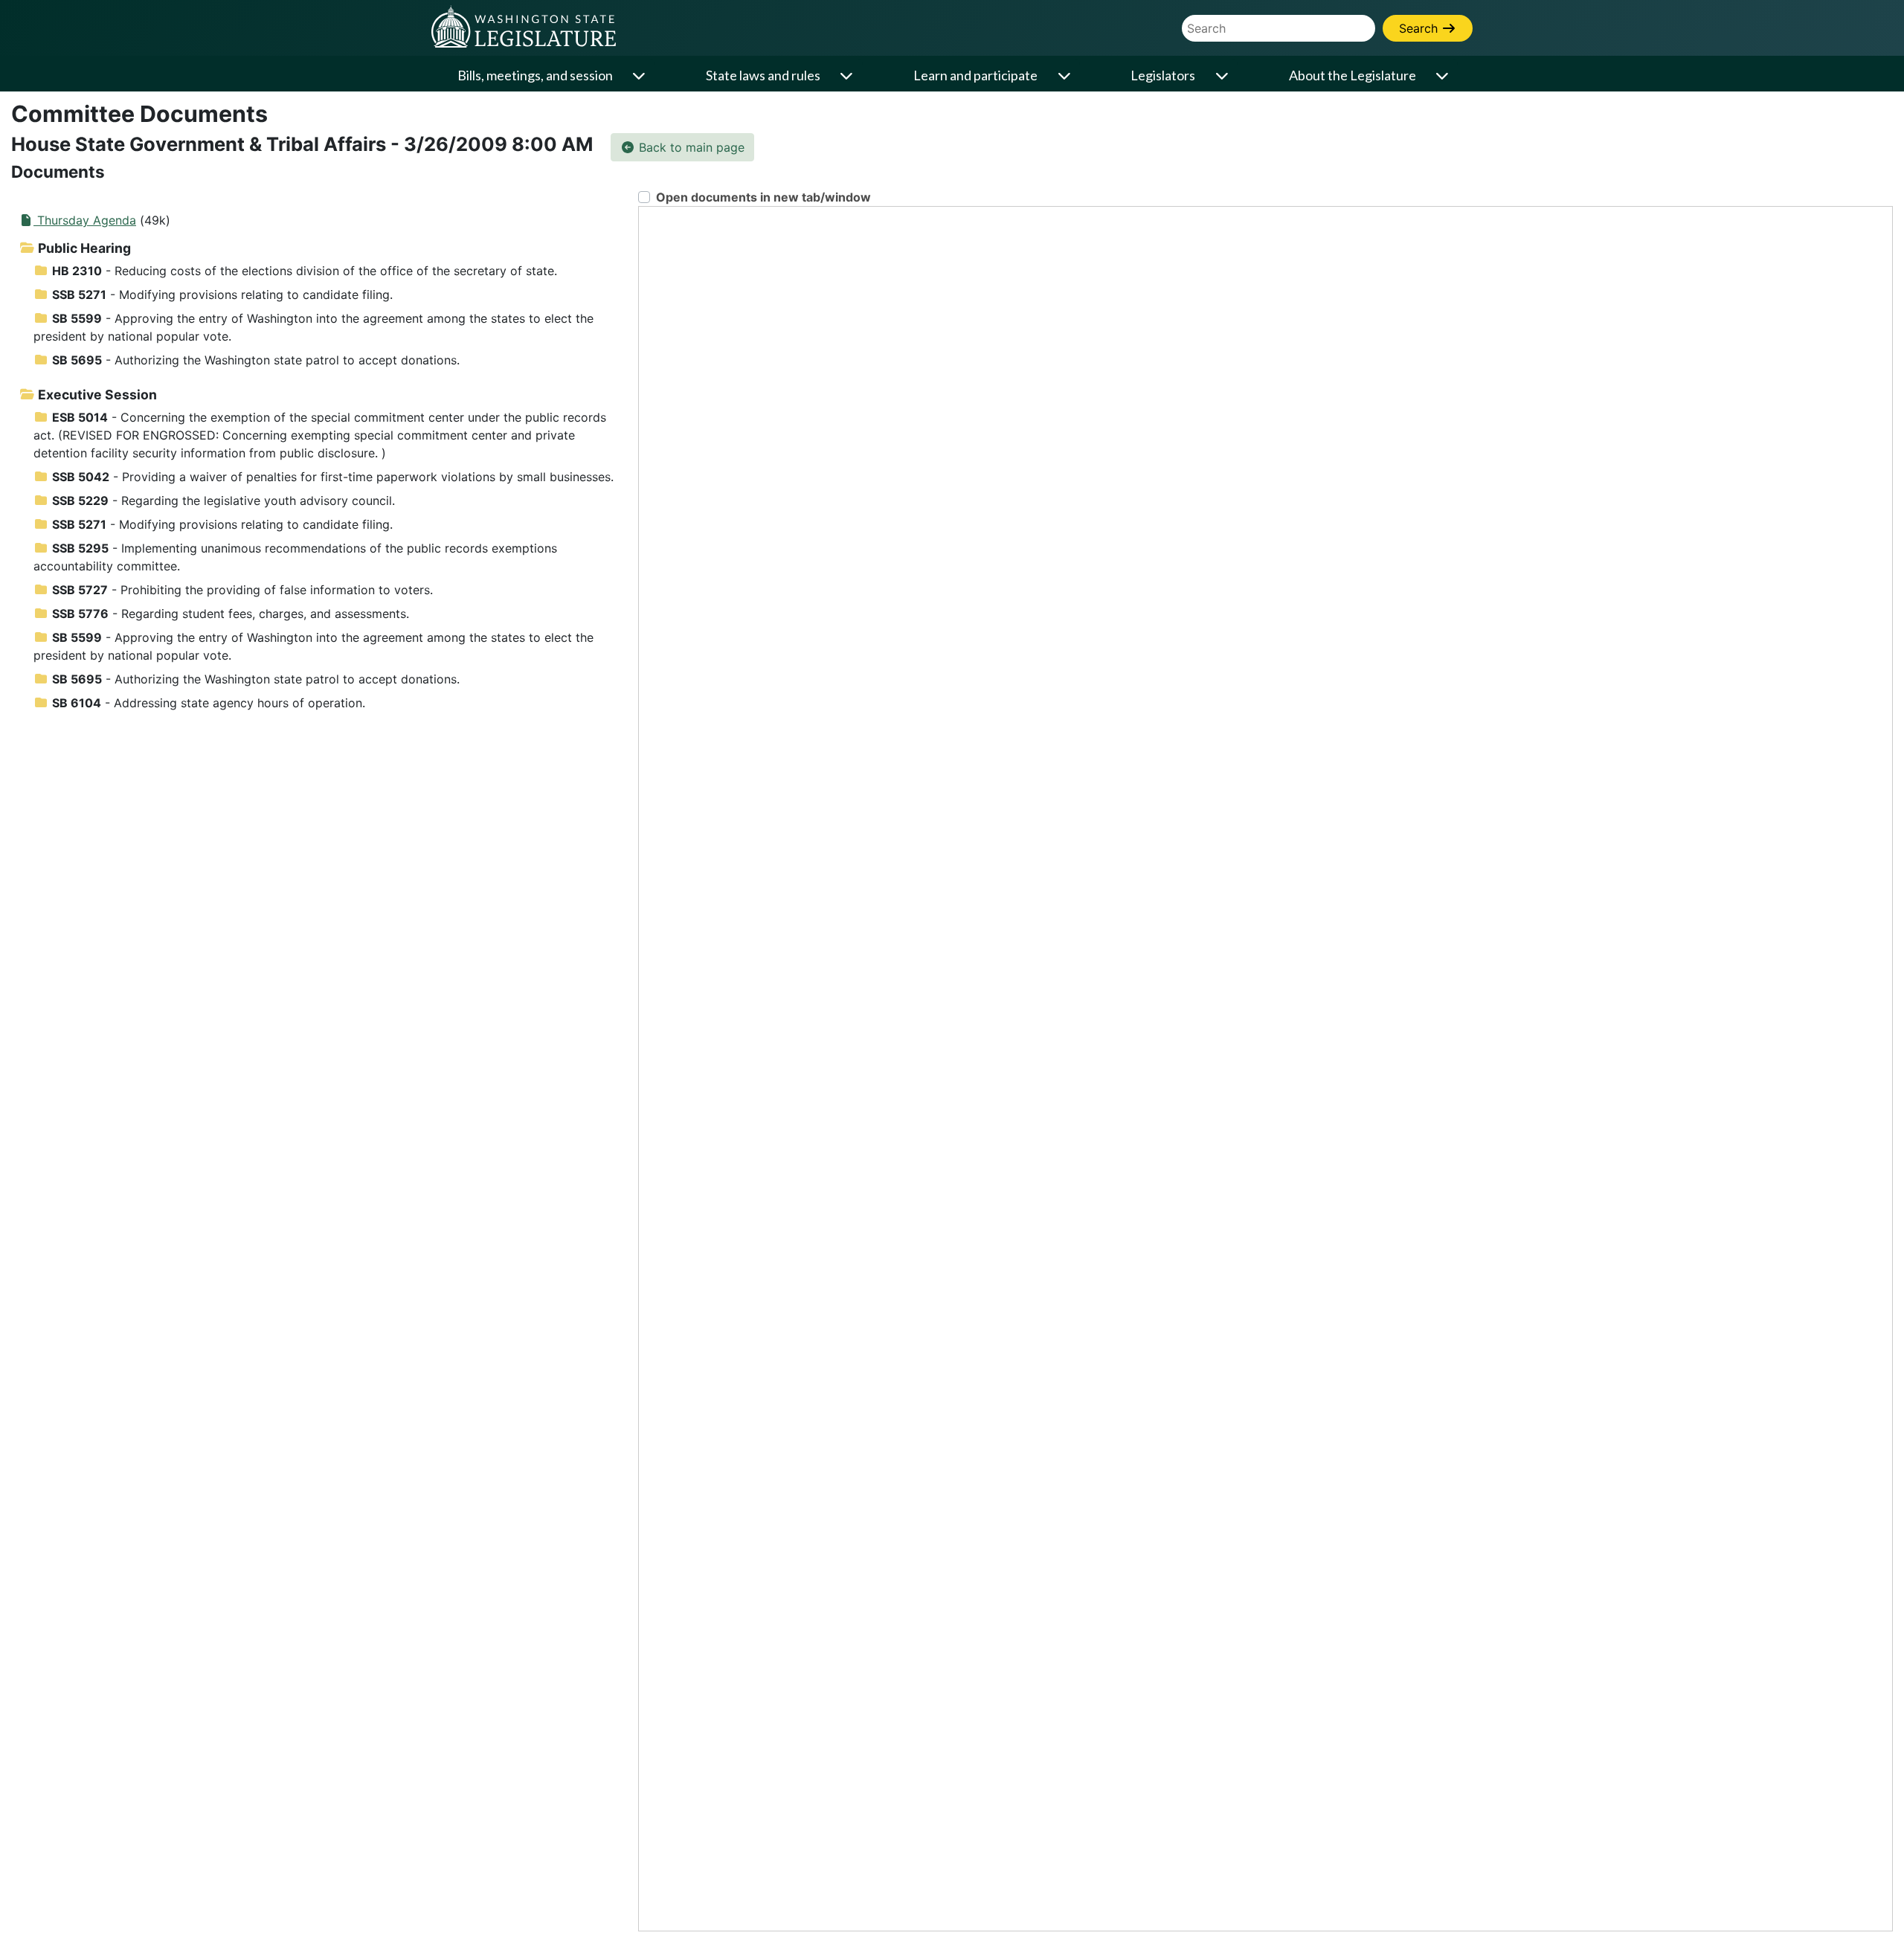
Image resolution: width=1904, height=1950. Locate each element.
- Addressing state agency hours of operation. (209, 703)
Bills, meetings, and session (535, 75)
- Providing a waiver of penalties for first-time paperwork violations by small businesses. (333, 477)
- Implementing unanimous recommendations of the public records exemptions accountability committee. (295, 557)
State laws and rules (763, 75)
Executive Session (96, 395)
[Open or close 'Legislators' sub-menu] (1223, 75)
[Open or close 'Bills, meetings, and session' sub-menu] (640, 75)
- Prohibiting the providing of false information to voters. (242, 590)
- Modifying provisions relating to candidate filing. (222, 295)
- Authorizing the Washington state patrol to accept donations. (256, 360)
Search (1420, 28)
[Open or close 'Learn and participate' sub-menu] (1065, 75)
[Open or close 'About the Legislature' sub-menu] (1444, 75)
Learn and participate (975, 75)
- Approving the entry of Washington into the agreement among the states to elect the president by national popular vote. (313, 327)
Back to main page (690, 147)
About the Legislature (1353, 75)
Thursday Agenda (85, 220)
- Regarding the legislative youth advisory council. (223, 501)
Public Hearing (83, 248)
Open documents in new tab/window (763, 197)
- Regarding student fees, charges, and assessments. (231, 614)
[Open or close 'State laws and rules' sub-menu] (848, 75)
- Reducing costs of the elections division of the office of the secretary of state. (305, 271)
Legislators (1163, 75)
